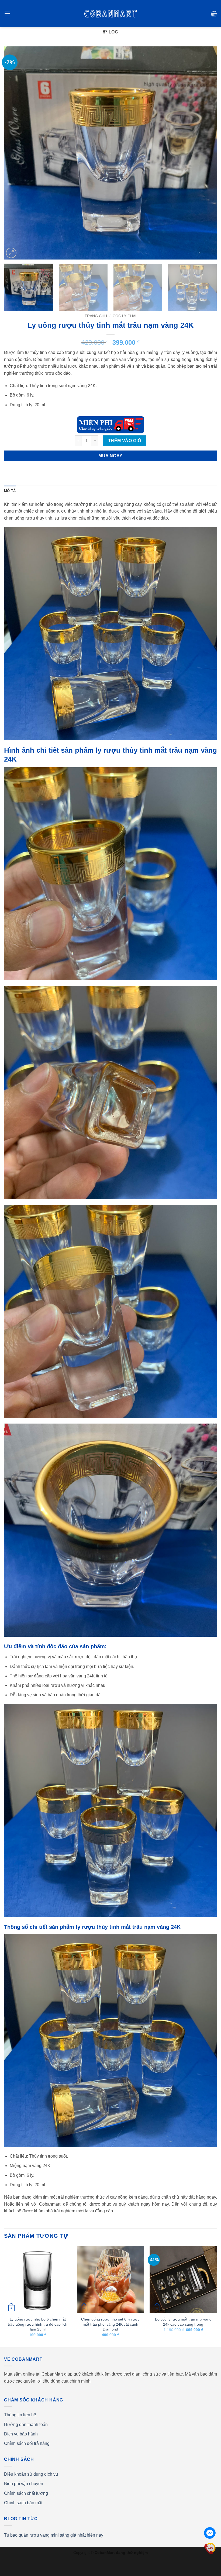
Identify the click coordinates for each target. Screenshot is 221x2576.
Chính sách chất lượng (26, 2493)
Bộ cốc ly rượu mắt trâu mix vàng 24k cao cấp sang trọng (183, 2322)
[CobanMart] (111, 13)
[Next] (206, 153)
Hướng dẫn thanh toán (26, 2425)
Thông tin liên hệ (20, 2415)
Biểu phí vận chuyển (24, 2484)
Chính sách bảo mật (23, 2503)
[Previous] (15, 153)
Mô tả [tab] (10, 491)
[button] (7, 13)
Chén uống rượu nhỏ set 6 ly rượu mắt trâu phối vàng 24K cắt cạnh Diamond (110, 2324)
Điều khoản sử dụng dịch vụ (31, 2474)
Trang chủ (96, 316)
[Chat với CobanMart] (210, 2533)
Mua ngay (110, 456)
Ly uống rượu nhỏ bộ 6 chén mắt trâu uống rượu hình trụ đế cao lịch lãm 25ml (38, 2324)
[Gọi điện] (210, 2548)
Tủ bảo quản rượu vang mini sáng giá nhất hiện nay (54, 2535)
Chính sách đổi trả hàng (27, 2443)
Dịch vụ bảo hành (21, 2434)
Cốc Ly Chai (125, 316)
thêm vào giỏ (125, 441)
